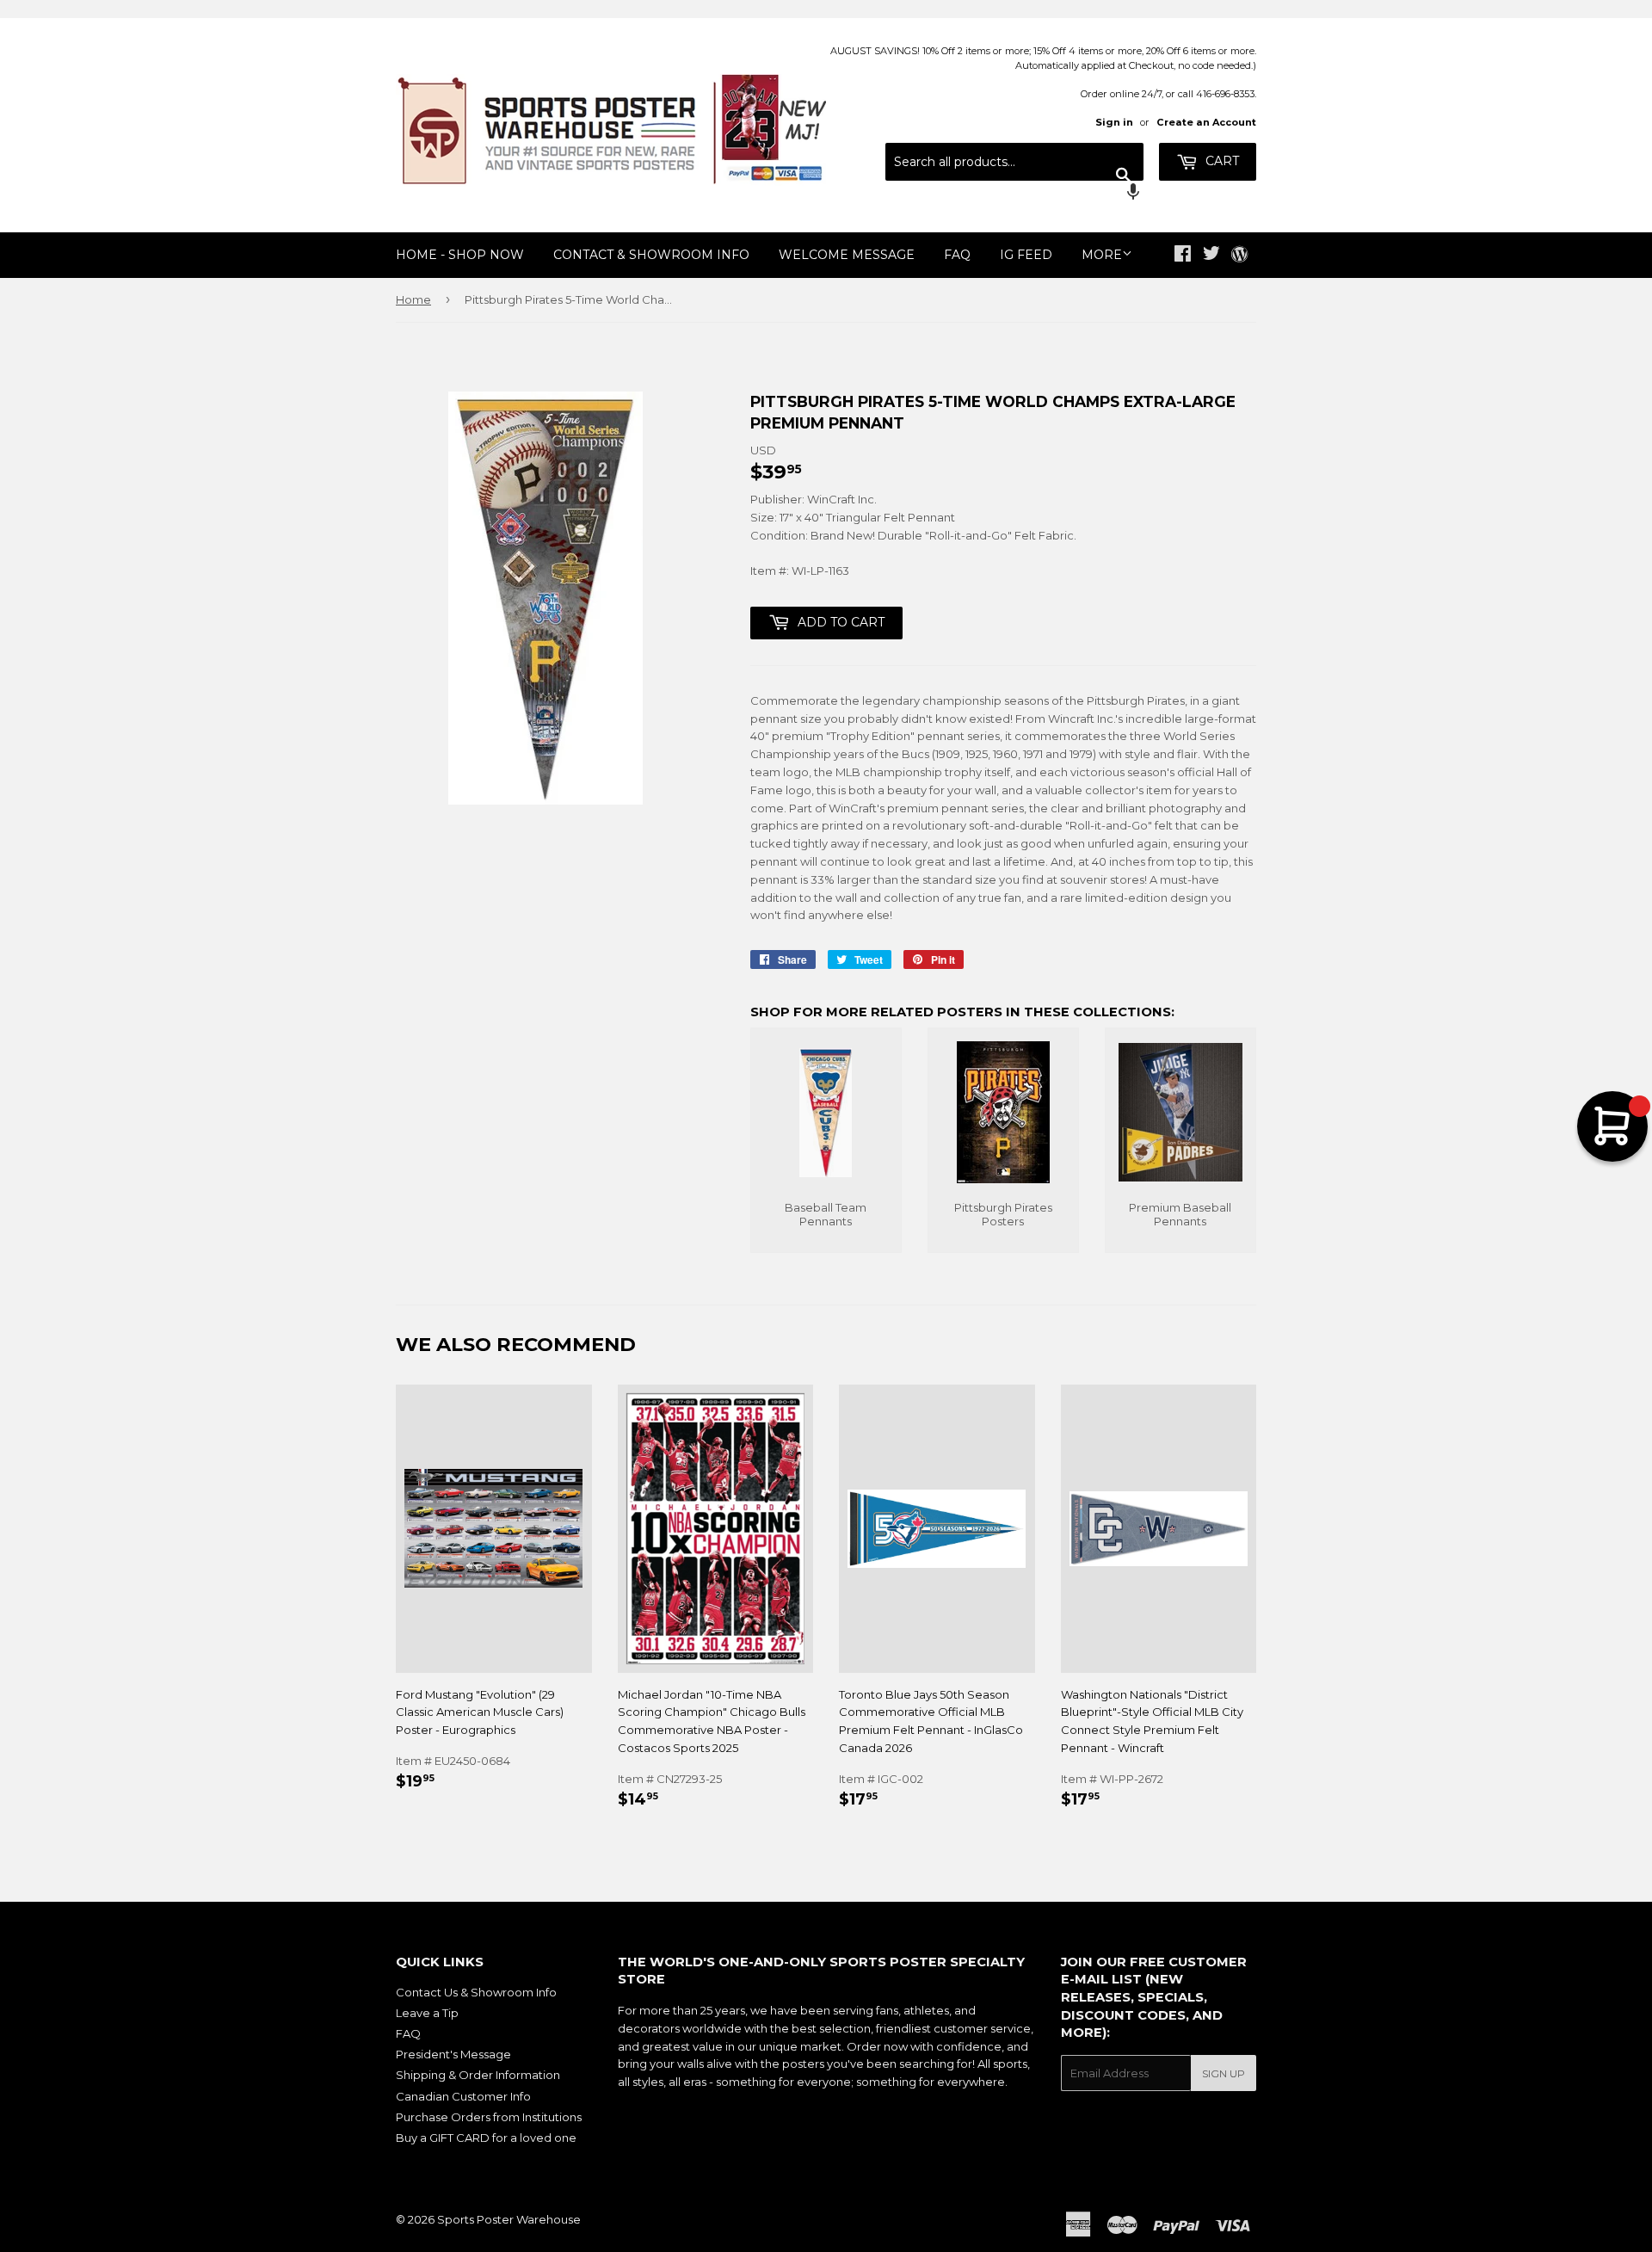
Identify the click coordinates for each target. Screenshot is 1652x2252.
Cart (1221, 161)
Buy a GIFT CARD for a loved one (486, 2138)
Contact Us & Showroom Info (476, 1992)
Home (413, 299)
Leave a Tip (427, 2013)
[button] (1014, 194)
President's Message (453, 2054)
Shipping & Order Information (478, 2075)
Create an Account (1206, 122)
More (1102, 255)
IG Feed (1026, 255)
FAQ (957, 255)
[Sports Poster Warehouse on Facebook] (1183, 256)
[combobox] (1014, 162)
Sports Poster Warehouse (509, 2219)
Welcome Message (847, 255)
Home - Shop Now (460, 255)
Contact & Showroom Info (651, 255)
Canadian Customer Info (463, 2096)
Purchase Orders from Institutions (489, 2117)
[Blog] (1239, 256)
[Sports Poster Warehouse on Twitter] (1211, 256)
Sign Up (1224, 2073)
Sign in (1114, 122)
